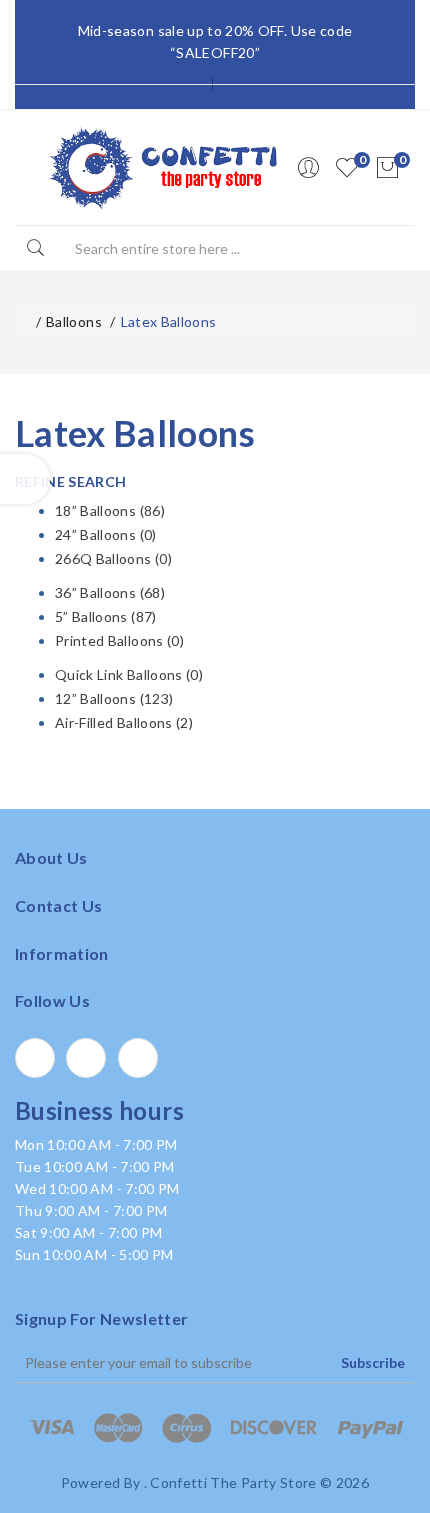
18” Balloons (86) (110, 510)
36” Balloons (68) (110, 592)
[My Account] (308, 168)
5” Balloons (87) (106, 616)
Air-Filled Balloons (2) (124, 722)
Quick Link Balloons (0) (129, 674)
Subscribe (373, 1362)
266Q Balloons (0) (113, 558)
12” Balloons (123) (114, 698)
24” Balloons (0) (106, 534)
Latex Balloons (169, 321)
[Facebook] (35, 1058)
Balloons (74, 321)
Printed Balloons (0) (119, 640)
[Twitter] (86, 1058)
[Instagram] (138, 1058)
